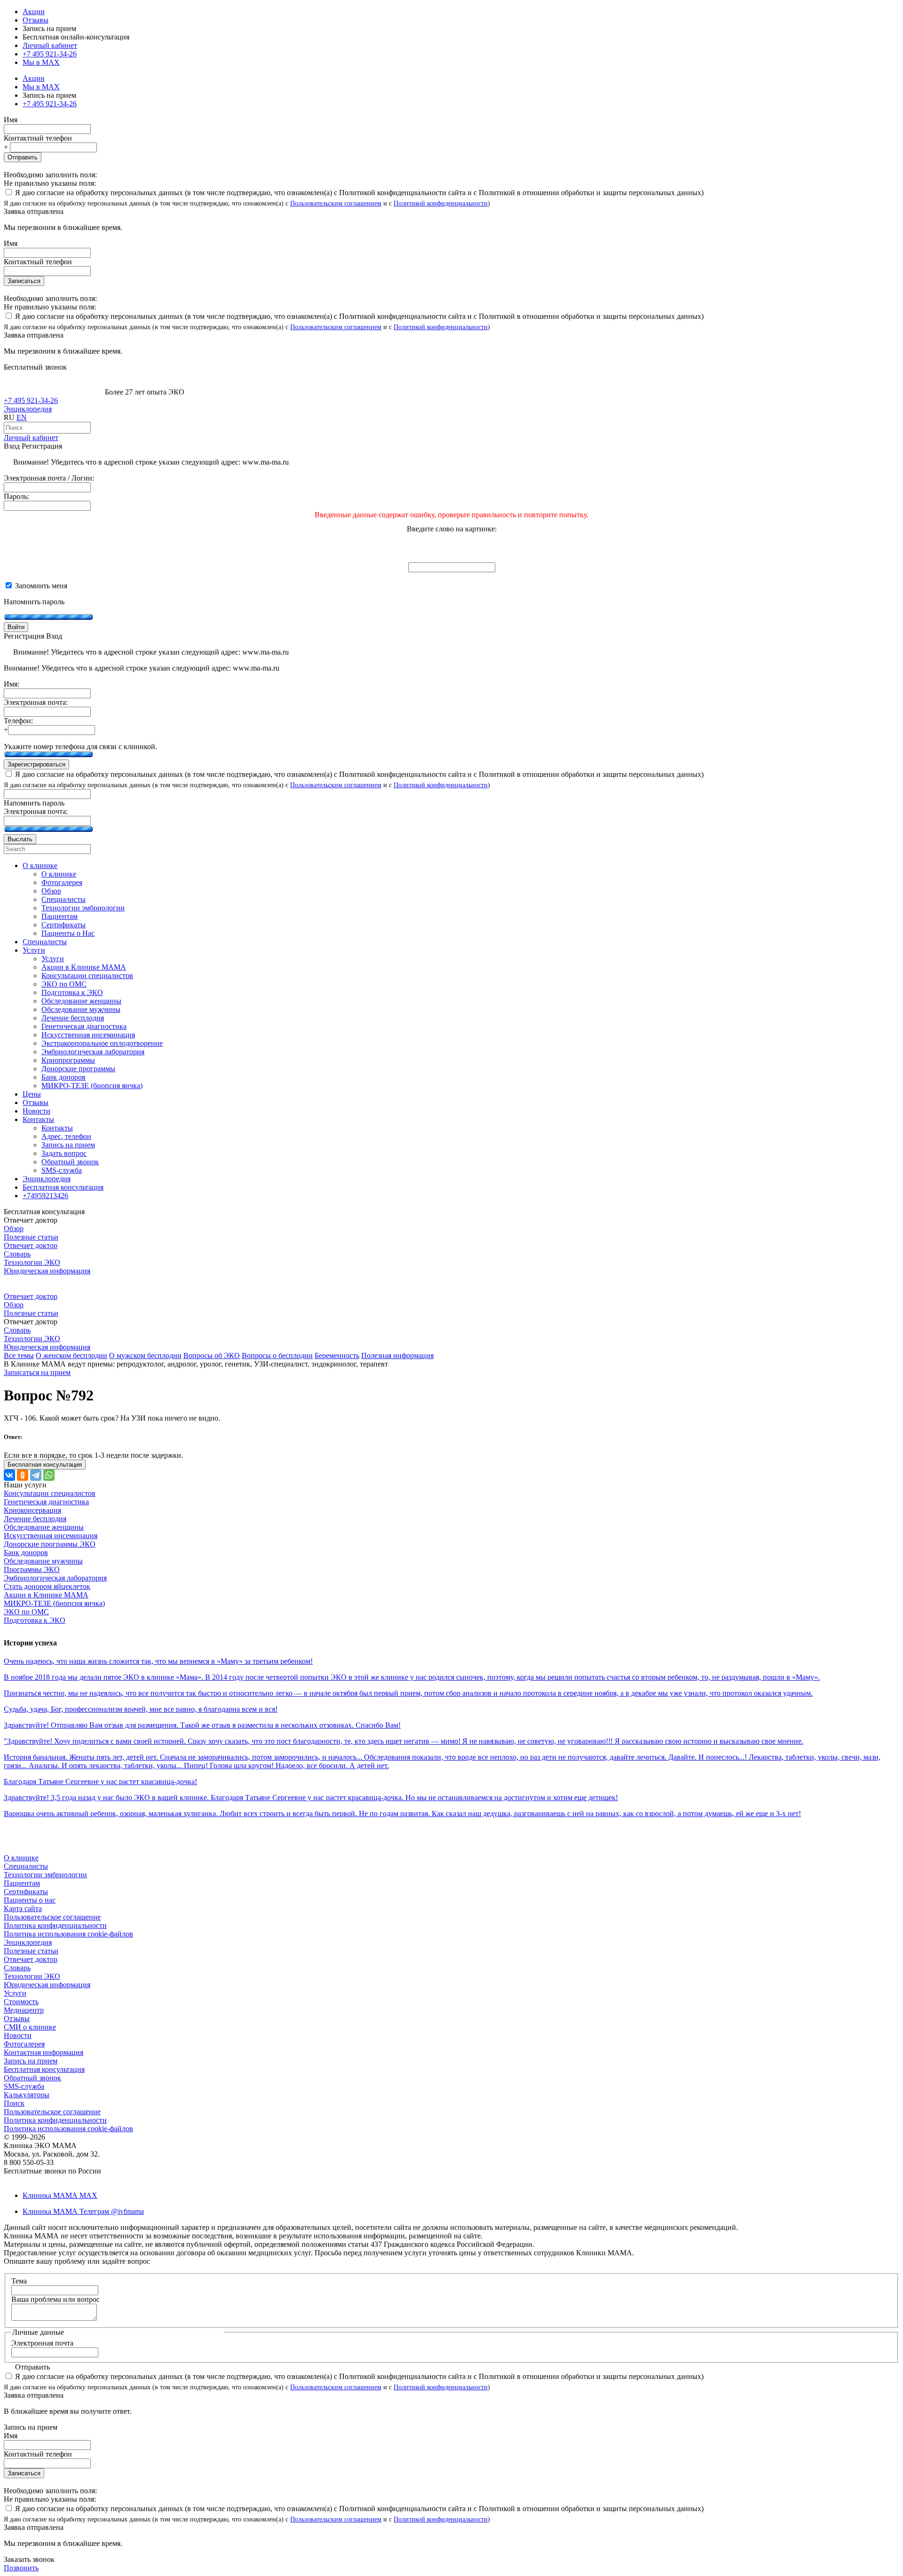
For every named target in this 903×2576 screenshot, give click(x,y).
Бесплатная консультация (44, 2069)
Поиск (14, 2103)
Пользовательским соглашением (336, 203)
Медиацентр (24, 2010)
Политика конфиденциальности (55, 1925)
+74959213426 (45, 1196)
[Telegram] (36, 1475)
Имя (11, 120)
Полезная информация (397, 1355)
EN (22, 417)
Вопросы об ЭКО (212, 1355)
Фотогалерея (24, 2044)
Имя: (12, 684)
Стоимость (21, 2002)
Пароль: (16, 496)
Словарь (17, 1254)
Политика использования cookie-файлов (68, 1934)
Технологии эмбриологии (45, 1875)
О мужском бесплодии (145, 1355)
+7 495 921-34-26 (50, 54)
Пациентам (22, 1883)
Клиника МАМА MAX (60, 2195)
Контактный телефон (38, 138)
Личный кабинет (31, 438)
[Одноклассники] (23, 1475)
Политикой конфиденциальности (441, 203)
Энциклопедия (28, 409)
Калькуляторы (27, 2095)
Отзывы (36, 20)
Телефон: (18, 721)
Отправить (23, 157)
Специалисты (26, 1866)
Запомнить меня (40, 586)
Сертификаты (26, 1892)
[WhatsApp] (49, 1475)
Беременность (337, 1355)
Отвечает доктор (31, 1245)
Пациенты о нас (30, 1900)
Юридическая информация (47, 1271)
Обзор (14, 1229)
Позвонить (21, 2568)
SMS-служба (24, 2086)
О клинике (21, 1858)
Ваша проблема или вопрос (55, 2299)
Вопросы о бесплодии (277, 1355)
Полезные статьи (31, 1237)
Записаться (24, 281)
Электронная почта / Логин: (49, 478)
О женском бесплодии (71, 1355)
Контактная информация (44, 2052)
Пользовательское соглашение (52, 1917)
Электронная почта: (36, 702)
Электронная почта (42, 2343)
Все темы (19, 1355)
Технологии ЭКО (32, 1262)
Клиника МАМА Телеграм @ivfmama (83, 2211)
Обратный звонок (32, 2078)
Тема (19, 2281)
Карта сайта (23, 1908)
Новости (18, 2035)
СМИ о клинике (30, 2027)
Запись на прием (31, 2061)
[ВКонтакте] (9, 1475)
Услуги (15, 1993)
